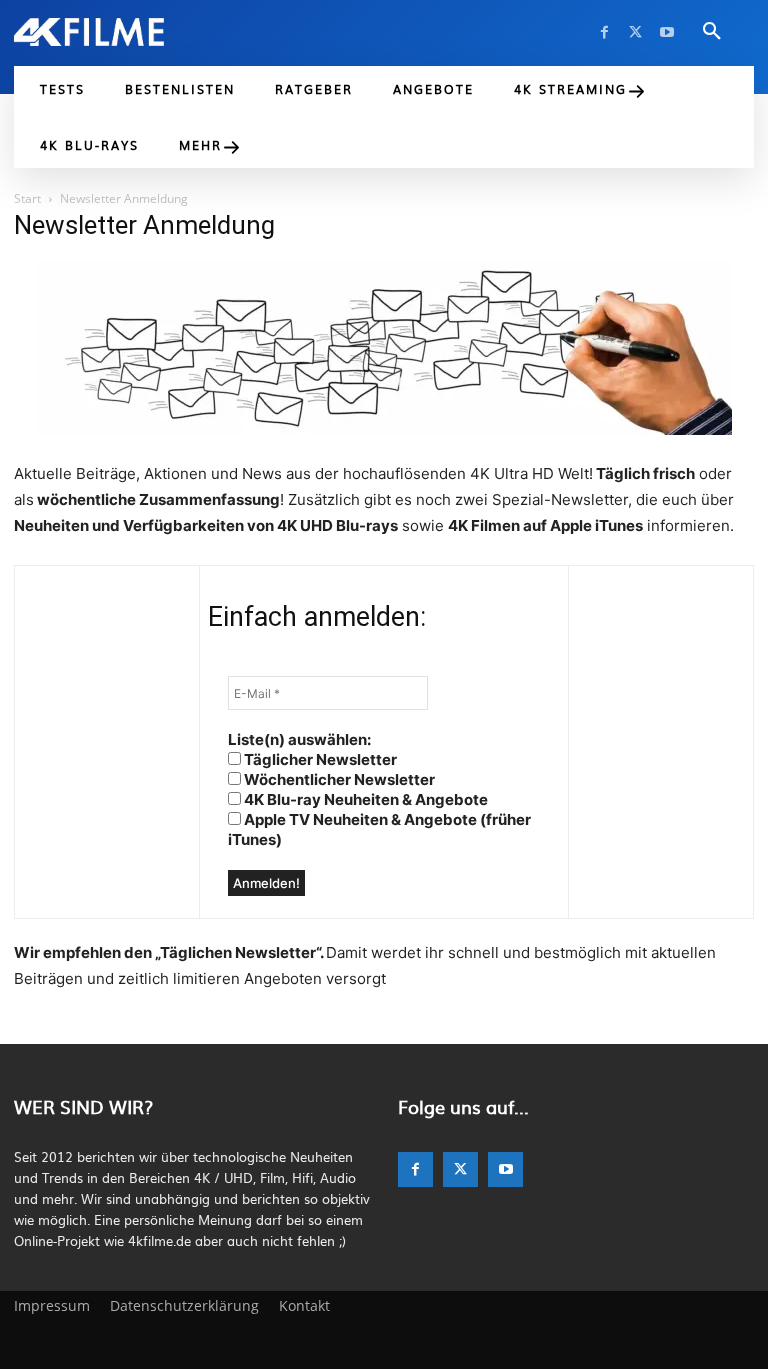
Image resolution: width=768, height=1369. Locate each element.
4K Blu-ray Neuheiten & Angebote (364, 799)
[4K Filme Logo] (89, 32)
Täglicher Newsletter (319, 759)
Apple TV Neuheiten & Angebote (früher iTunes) (379, 829)
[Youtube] (666, 32)
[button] (712, 32)
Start (27, 198)
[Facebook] (604, 32)
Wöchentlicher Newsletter (338, 779)
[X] (635, 32)
